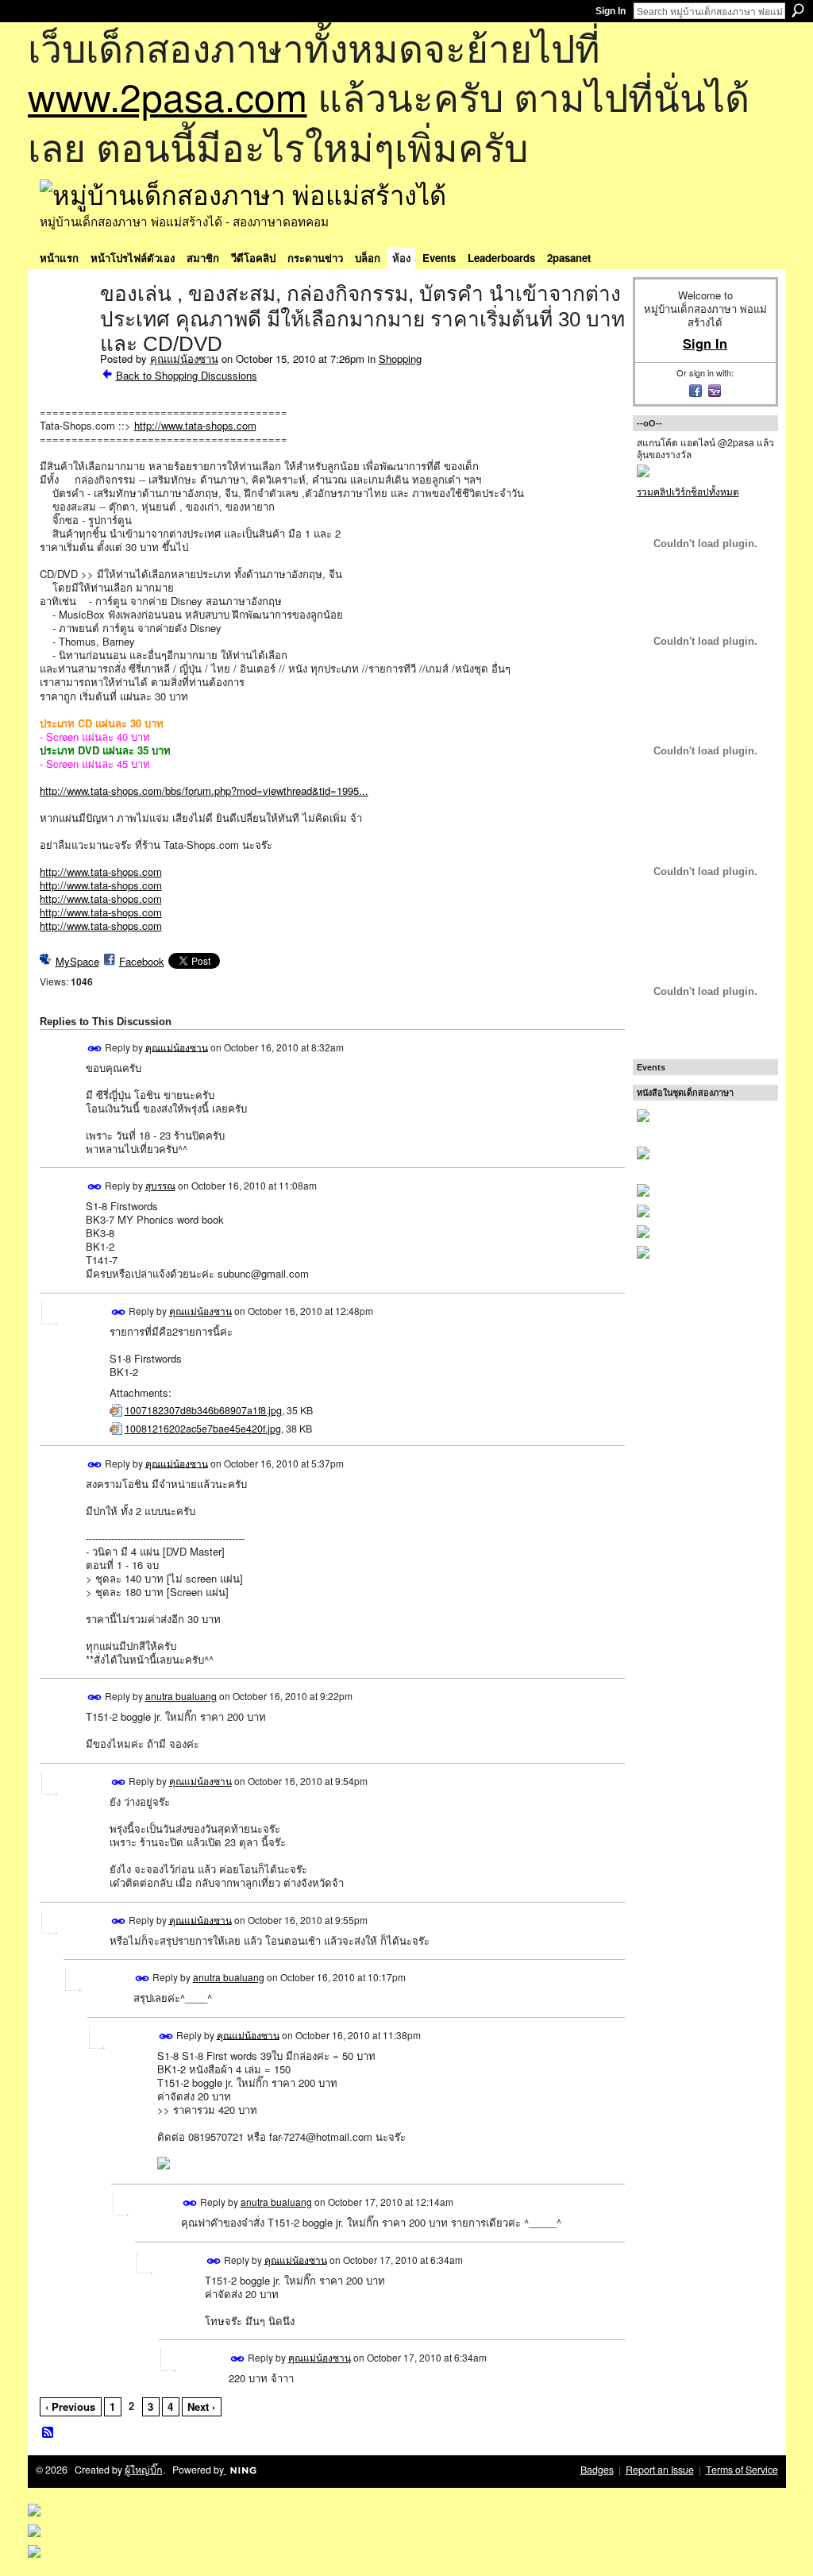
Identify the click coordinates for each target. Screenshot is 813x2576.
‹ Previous (70, 2406)
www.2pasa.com (168, 96)
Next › (201, 2406)
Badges (597, 2470)
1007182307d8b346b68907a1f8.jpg (203, 1410)
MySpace (77, 961)
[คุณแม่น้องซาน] (65, 327)
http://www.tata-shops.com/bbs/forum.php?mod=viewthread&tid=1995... (204, 791)
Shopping (400, 359)
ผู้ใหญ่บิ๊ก (144, 2470)
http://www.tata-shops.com (195, 425)
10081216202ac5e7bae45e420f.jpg (203, 1429)
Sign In (611, 11)
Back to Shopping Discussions (187, 375)
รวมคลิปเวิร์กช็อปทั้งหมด (688, 491)
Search (798, 10)
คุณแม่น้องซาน (184, 359)
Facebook (142, 961)
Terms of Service (742, 2470)
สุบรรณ (160, 1185)
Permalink (95, 1049)
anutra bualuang (181, 1696)
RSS (48, 2433)
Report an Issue (660, 2470)
